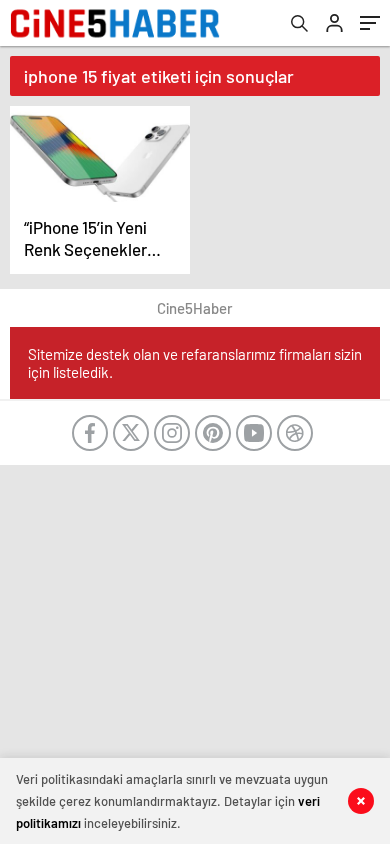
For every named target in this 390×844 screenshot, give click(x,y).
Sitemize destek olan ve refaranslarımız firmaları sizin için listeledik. (195, 363)
